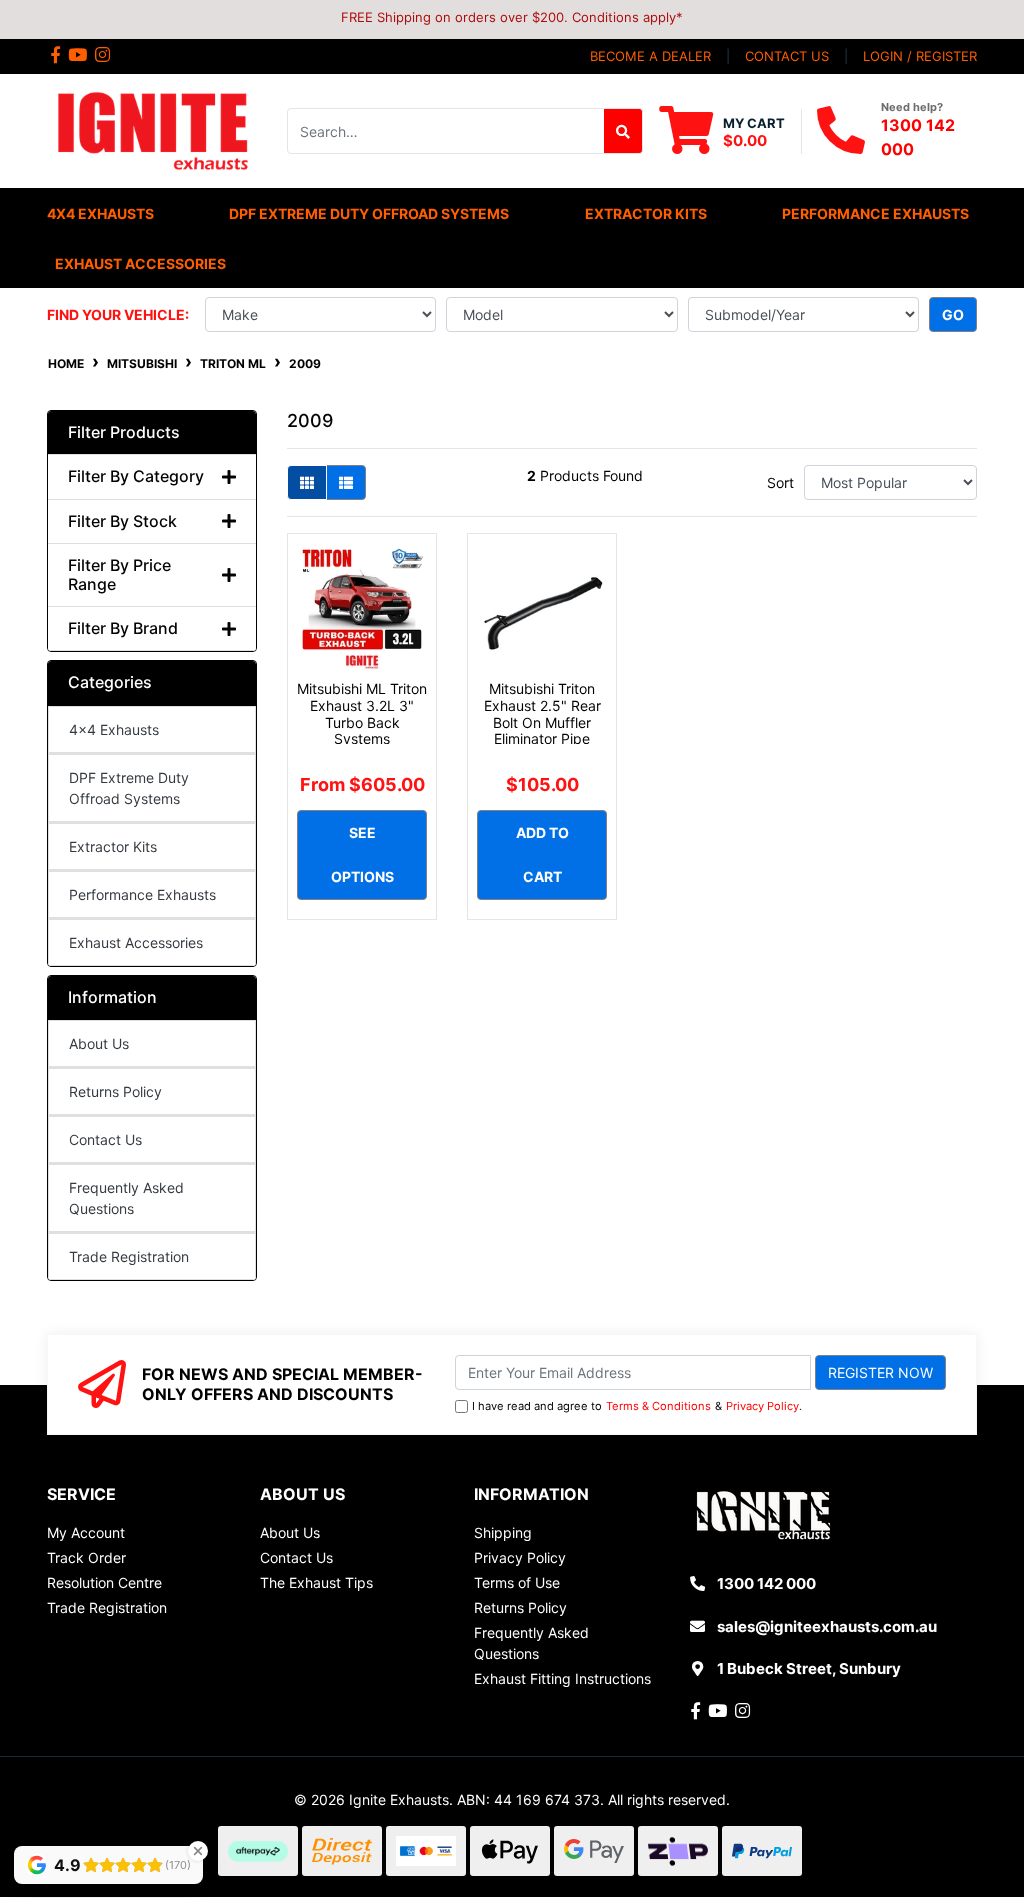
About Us (99, 1043)
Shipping (503, 1532)
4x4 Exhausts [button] (100, 213)
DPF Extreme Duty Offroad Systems (129, 788)
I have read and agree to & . (637, 1406)
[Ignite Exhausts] (152, 129)
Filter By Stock (122, 521)
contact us (787, 56)
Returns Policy (115, 1091)
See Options (362, 854)
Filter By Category (136, 476)
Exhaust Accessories (136, 942)
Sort (780, 482)
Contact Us (105, 1139)
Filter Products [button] (124, 432)
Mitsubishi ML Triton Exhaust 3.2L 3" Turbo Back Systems (362, 713)
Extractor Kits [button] (646, 213)
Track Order (86, 1557)
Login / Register (920, 56)
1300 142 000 (766, 1583)
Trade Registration (129, 1256)
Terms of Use (517, 1582)
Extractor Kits (113, 846)
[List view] (346, 482)
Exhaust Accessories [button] (140, 263)
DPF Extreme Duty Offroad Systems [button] (369, 213)
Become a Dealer (650, 56)
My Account (86, 1532)
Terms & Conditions (658, 1406)
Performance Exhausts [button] (875, 213)
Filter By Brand (123, 628)
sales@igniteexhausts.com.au (827, 1626)
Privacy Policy (762, 1406)
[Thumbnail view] (307, 482)
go (953, 314)
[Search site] (623, 131)
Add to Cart (542, 854)
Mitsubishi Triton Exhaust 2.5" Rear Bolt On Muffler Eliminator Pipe (542, 713)
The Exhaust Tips (316, 1582)
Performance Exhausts (142, 894)
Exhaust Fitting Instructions (562, 1678)
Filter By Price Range (119, 575)
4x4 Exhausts (114, 729)
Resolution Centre (104, 1582)
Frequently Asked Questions (126, 1198)
